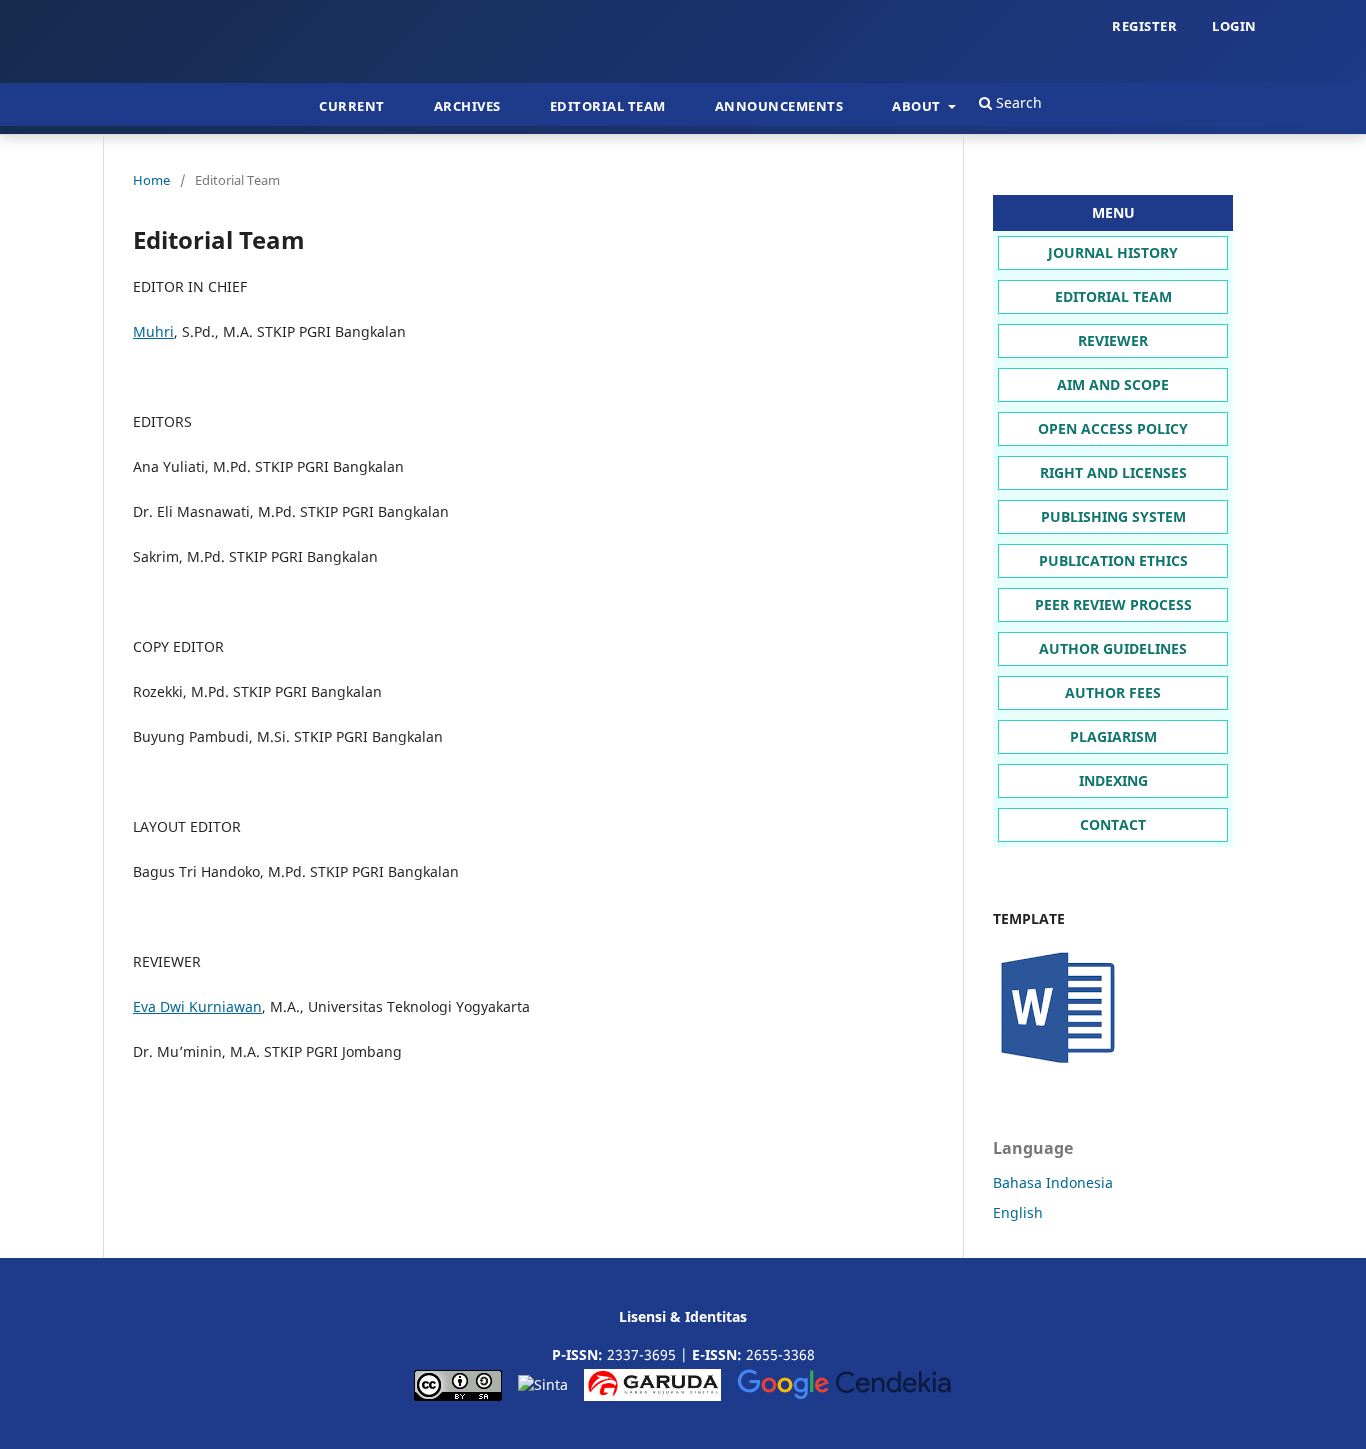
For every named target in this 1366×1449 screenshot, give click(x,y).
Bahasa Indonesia (1053, 1182)
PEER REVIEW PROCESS (1113, 604)
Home (151, 180)
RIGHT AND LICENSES (1113, 472)
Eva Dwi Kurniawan (197, 1006)
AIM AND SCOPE (1113, 384)
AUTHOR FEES (1113, 692)
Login (1234, 26)
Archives (467, 106)
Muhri (153, 331)
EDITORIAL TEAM (1113, 296)
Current (352, 106)
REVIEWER (1113, 340)
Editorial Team (608, 106)
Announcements (779, 106)
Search (1017, 102)
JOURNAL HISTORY (1113, 252)
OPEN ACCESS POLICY (1113, 428)
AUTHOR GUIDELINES (1113, 648)
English (1018, 1212)
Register (1144, 26)
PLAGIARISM (1113, 736)
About (918, 106)
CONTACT (1113, 824)
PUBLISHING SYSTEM (1113, 516)
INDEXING (1113, 780)
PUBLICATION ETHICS (1113, 560)
